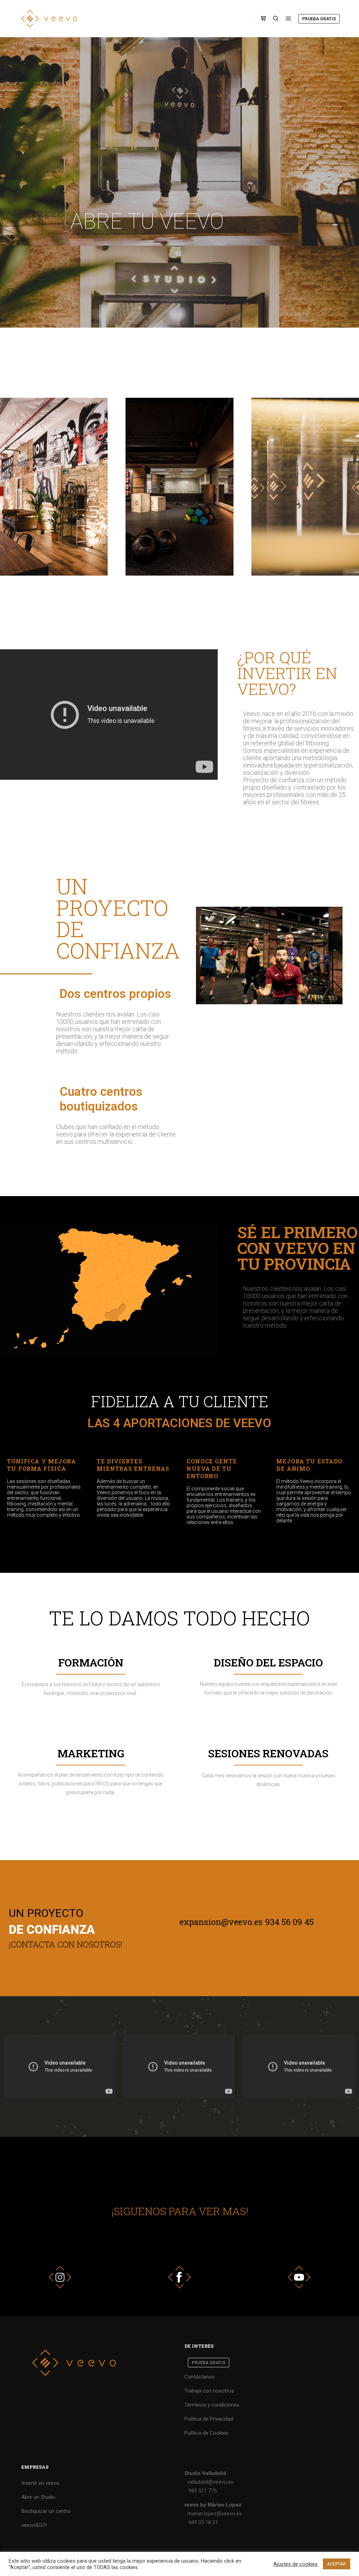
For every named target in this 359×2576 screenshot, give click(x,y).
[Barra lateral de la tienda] (263, 19)
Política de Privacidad (209, 2419)
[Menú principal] (289, 19)
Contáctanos (199, 2377)
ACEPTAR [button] (337, 2564)
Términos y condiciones (212, 2405)
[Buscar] (276, 19)
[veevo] (49, 19)
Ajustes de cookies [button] (296, 2564)
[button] (61, 487)
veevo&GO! (34, 2525)
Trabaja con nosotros (209, 2391)
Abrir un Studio (38, 2497)
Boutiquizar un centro (46, 2511)
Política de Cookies (206, 2433)
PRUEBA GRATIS (319, 19)
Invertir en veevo (40, 2483)
